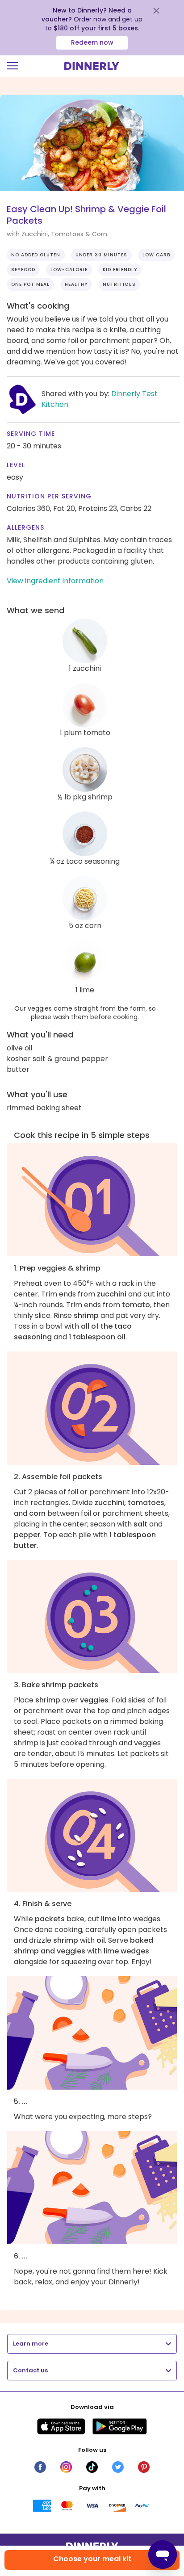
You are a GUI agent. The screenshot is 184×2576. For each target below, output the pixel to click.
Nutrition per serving (49, 496)
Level (16, 465)
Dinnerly (92, 66)
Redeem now (92, 42)
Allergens (25, 527)
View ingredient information (55, 581)
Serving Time (31, 434)
